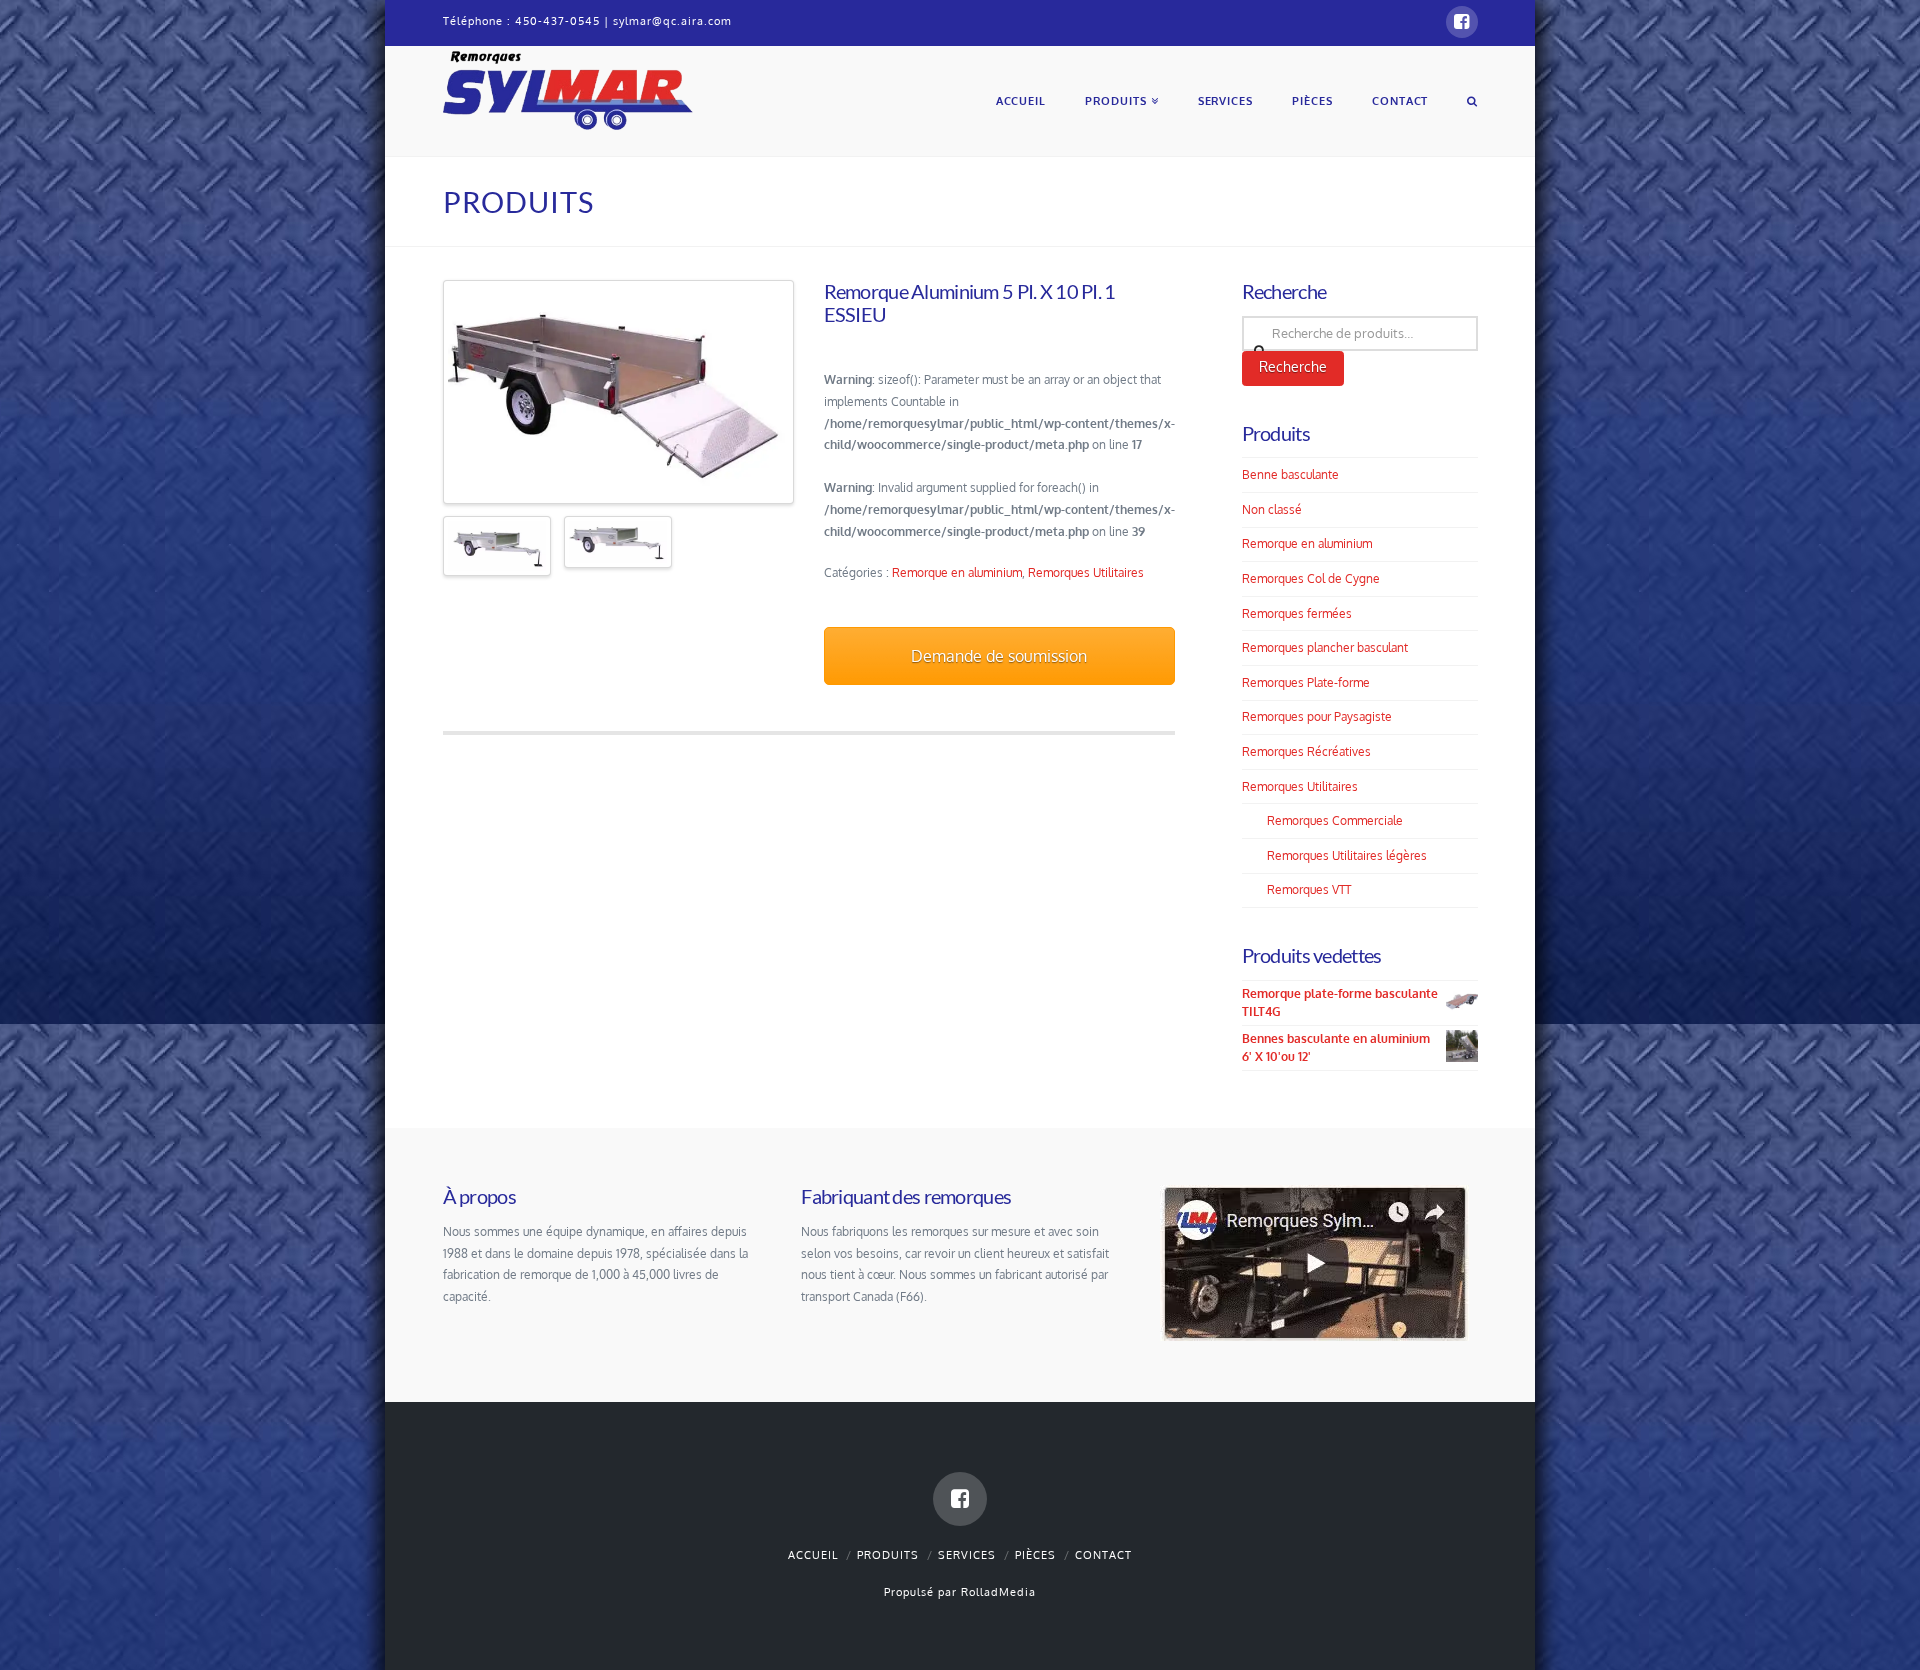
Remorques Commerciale (1335, 820)
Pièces (1035, 1555)
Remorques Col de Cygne (1311, 578)
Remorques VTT (1309, 889)
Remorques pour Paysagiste (1317, 716)
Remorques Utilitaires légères (1347, 855)
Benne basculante (1290, 474)
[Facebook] (1462, 22)
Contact (1103, 1555)
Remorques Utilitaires (1086, 572)
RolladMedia (998, 1592)
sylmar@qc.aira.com (672, 21)
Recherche (1293, 366)
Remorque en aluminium (957, 572)
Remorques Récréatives (1306, 751)
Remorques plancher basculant (1325, 647)
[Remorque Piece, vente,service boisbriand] (568, 88)
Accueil (813, 1555)
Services (967, 1555)
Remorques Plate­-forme (1306, 682)
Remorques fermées (1297, 613)
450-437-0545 (557, 21)
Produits (888, 1555)
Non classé (1272, 509)
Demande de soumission (999, 656)
